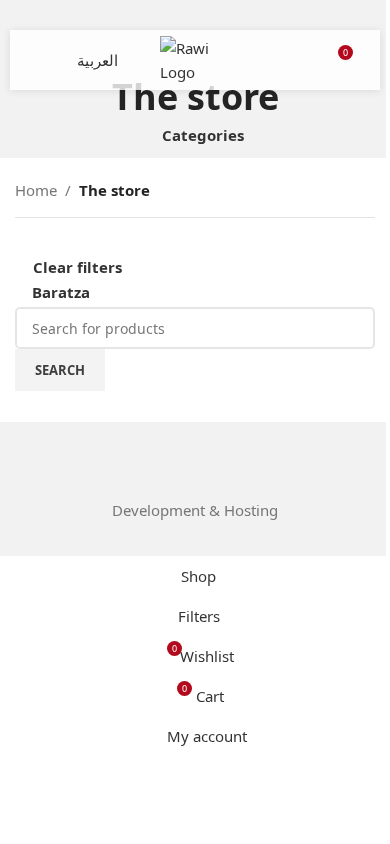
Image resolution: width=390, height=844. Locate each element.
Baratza (61, 292)
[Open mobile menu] (48, 60)
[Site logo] (195, 58)
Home (36, 190)
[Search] (300, 60)
